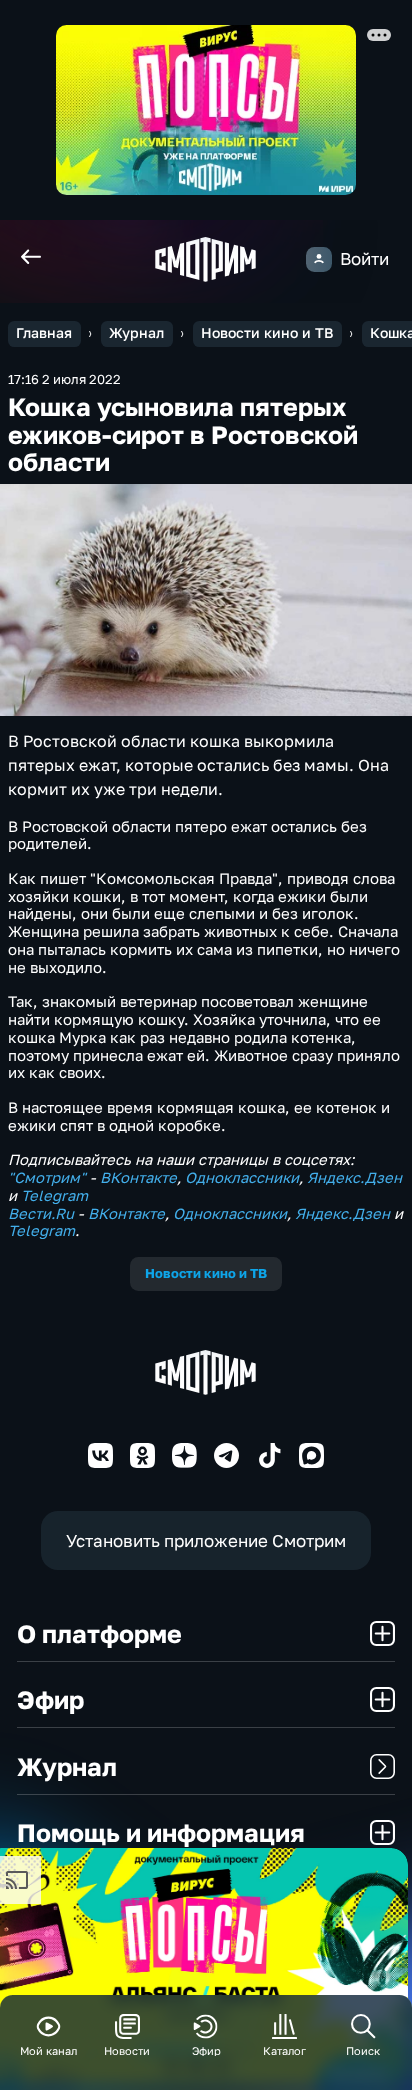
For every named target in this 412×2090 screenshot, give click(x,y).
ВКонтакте (138, 1177)
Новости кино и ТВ (267, 333)
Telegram (54, 1195)
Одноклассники (242, 1177)
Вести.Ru (41, 1213)
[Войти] (318, 259)
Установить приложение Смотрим (206, 1540)
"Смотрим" (47, 1177)
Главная (44, 333)
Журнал (136, 333)
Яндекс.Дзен (354, 1177)
